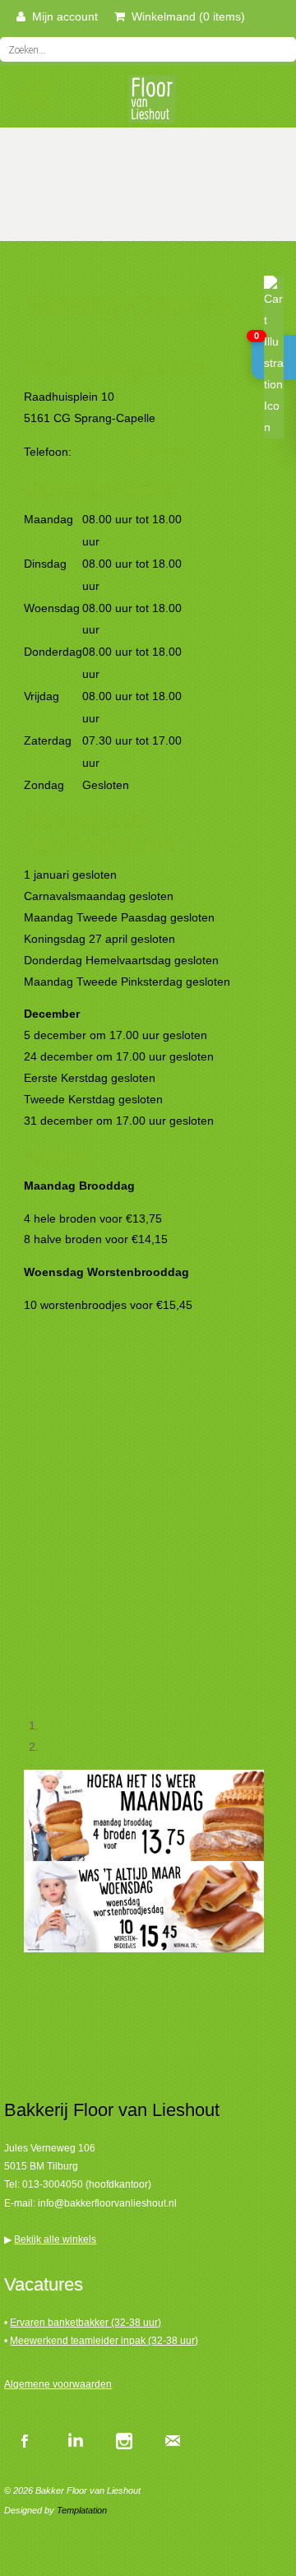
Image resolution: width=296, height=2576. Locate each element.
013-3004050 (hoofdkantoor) (87, 2184)
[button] (274, 357)
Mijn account (62, 16)
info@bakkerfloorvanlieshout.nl (107, 2203)
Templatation (82, 2510)
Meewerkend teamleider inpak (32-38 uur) (104, 2341)
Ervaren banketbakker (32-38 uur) (86, 2323)
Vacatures (44, 2284)
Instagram (123, 2440)
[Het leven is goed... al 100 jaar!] (148, 104)
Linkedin (74, 2440)
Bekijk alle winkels (55, 2239)
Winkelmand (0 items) (185, 16)
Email (173, 2440)
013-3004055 (161, 452)
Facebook (25, 2440)
